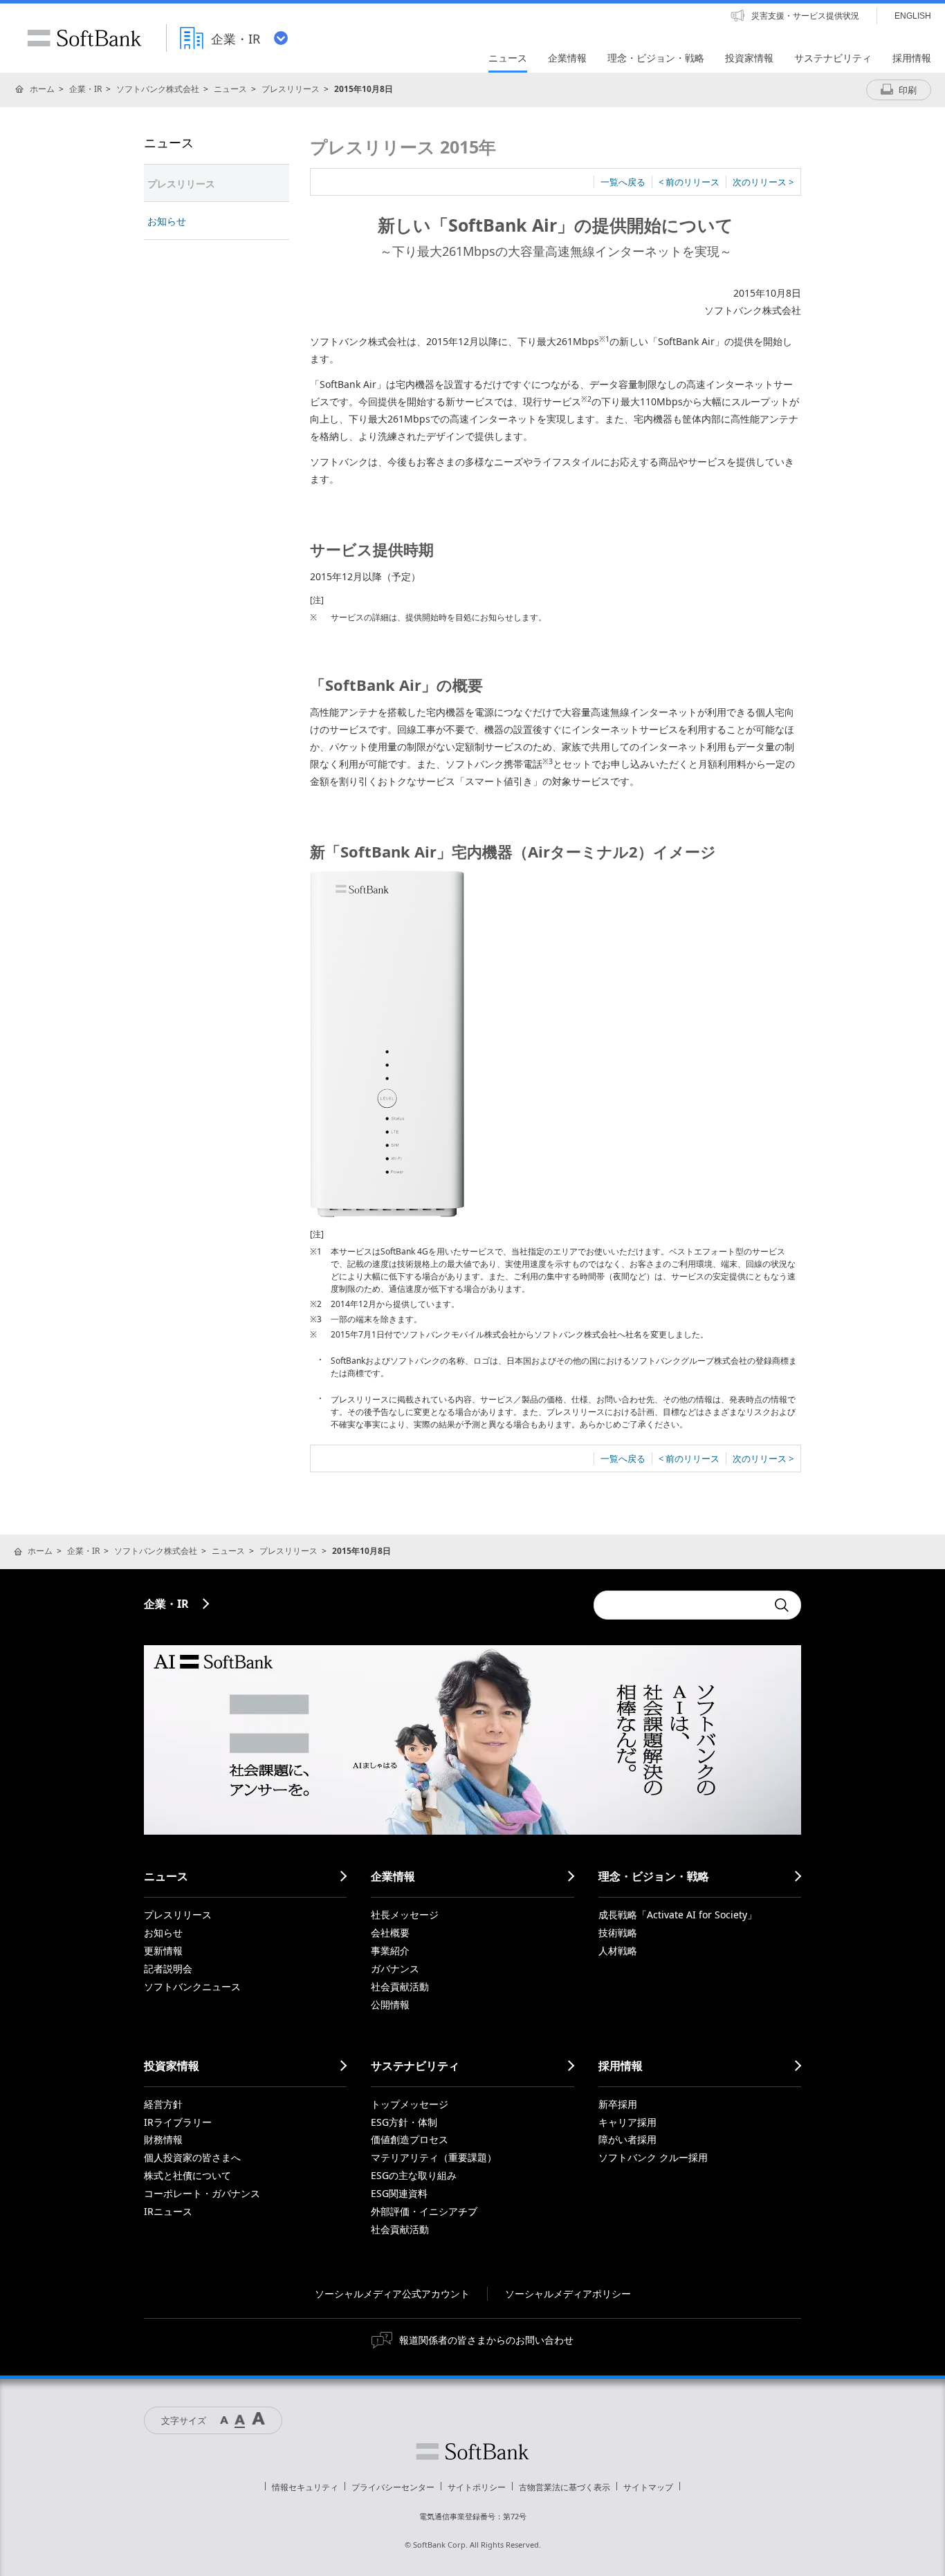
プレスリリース (291, 89)
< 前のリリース (689, 182)
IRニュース (168, 2211)
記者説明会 (168, 1968)
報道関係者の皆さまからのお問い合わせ (486, 2340)
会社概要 (390, 1933)
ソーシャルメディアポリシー (568, 2294)
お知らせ (167, 221)
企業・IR (85, 89)
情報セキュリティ (305, 2487)
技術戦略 (618, 1933)
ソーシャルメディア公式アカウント (392, 2294)
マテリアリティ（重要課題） (434, 2157)
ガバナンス (395, 1968)
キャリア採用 (627, 2122)
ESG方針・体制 (404, 2122)
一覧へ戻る (623, 182)
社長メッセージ (405, 1915)
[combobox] (680, 1605)
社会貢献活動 (400, 1986)
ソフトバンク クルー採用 (653, 2157)
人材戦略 (618, 1950)
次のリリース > (763, 182)
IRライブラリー (178, 2122)
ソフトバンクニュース (192, 1986)
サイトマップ (648, 2487)
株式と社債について (187, 2175)
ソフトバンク (472, 2452)
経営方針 (163, 2104)
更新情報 (163, 1950)
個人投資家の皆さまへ (192, 2157)
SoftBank (84, 38)
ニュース (230, 89)
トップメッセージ (410, 2104)
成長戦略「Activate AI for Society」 (678, 1915)
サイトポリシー (477, 2487)
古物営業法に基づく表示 (565, 2487)
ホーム (42, 89)
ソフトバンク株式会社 (158, 89)
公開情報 (390, 2004)
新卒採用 (618, 2104)
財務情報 (163, 2139)
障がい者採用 (627, 2139)
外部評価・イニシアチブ (424, 2211)
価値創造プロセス (410, 2139)
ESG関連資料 (399, 2193)
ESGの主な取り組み (414, 2175)
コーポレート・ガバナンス (202, 2193)
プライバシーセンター (393, 2487)
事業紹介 (390, 1950)
